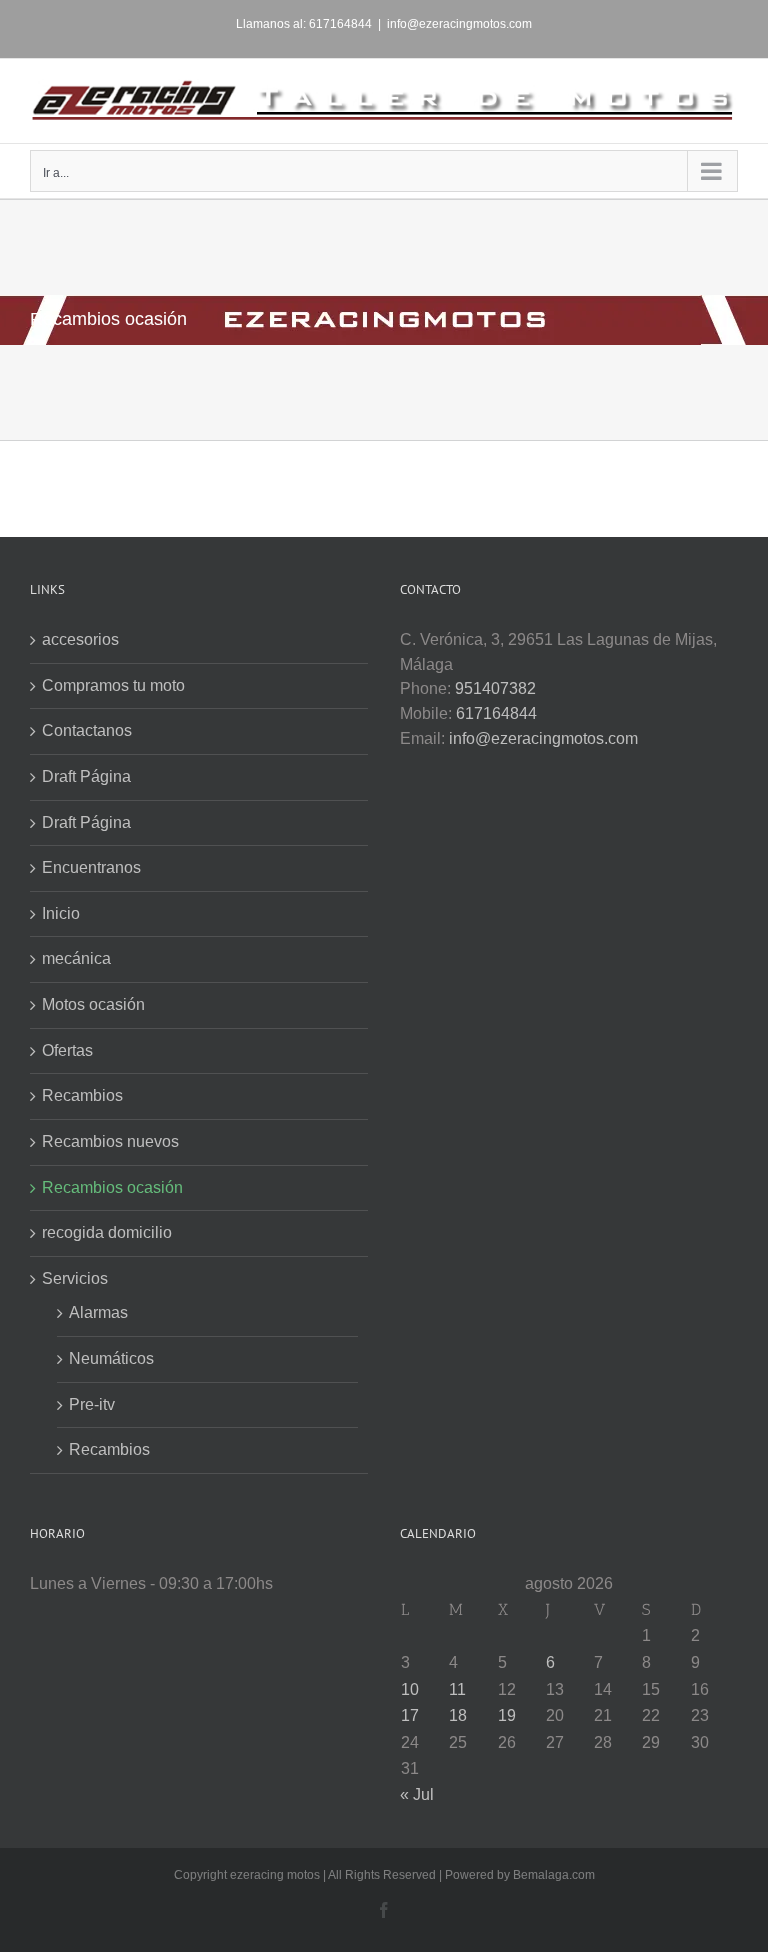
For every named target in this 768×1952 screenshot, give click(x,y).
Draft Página (86, 776)
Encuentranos (91, 867)
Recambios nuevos (110, 1141)
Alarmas (98, 1312)
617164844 (496, 713)
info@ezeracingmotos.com (459, 24)
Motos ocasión (93, 1004)
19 (507, 1715)
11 (457, 1689)
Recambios (82, 1095)
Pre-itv (92, 1404)
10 (410, 1689)
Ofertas (67, 1050)
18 (458, 1715)
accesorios (80, 639)
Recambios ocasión (112, 1187)
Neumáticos (111, 1358)
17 (410, 1715)
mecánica (76, 958)
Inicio (61, 913)
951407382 (495, 688)
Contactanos (87, 730)
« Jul (417, 1794)
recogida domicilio (107, 1232)
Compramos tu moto (113, 685)
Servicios (75, 1278)
